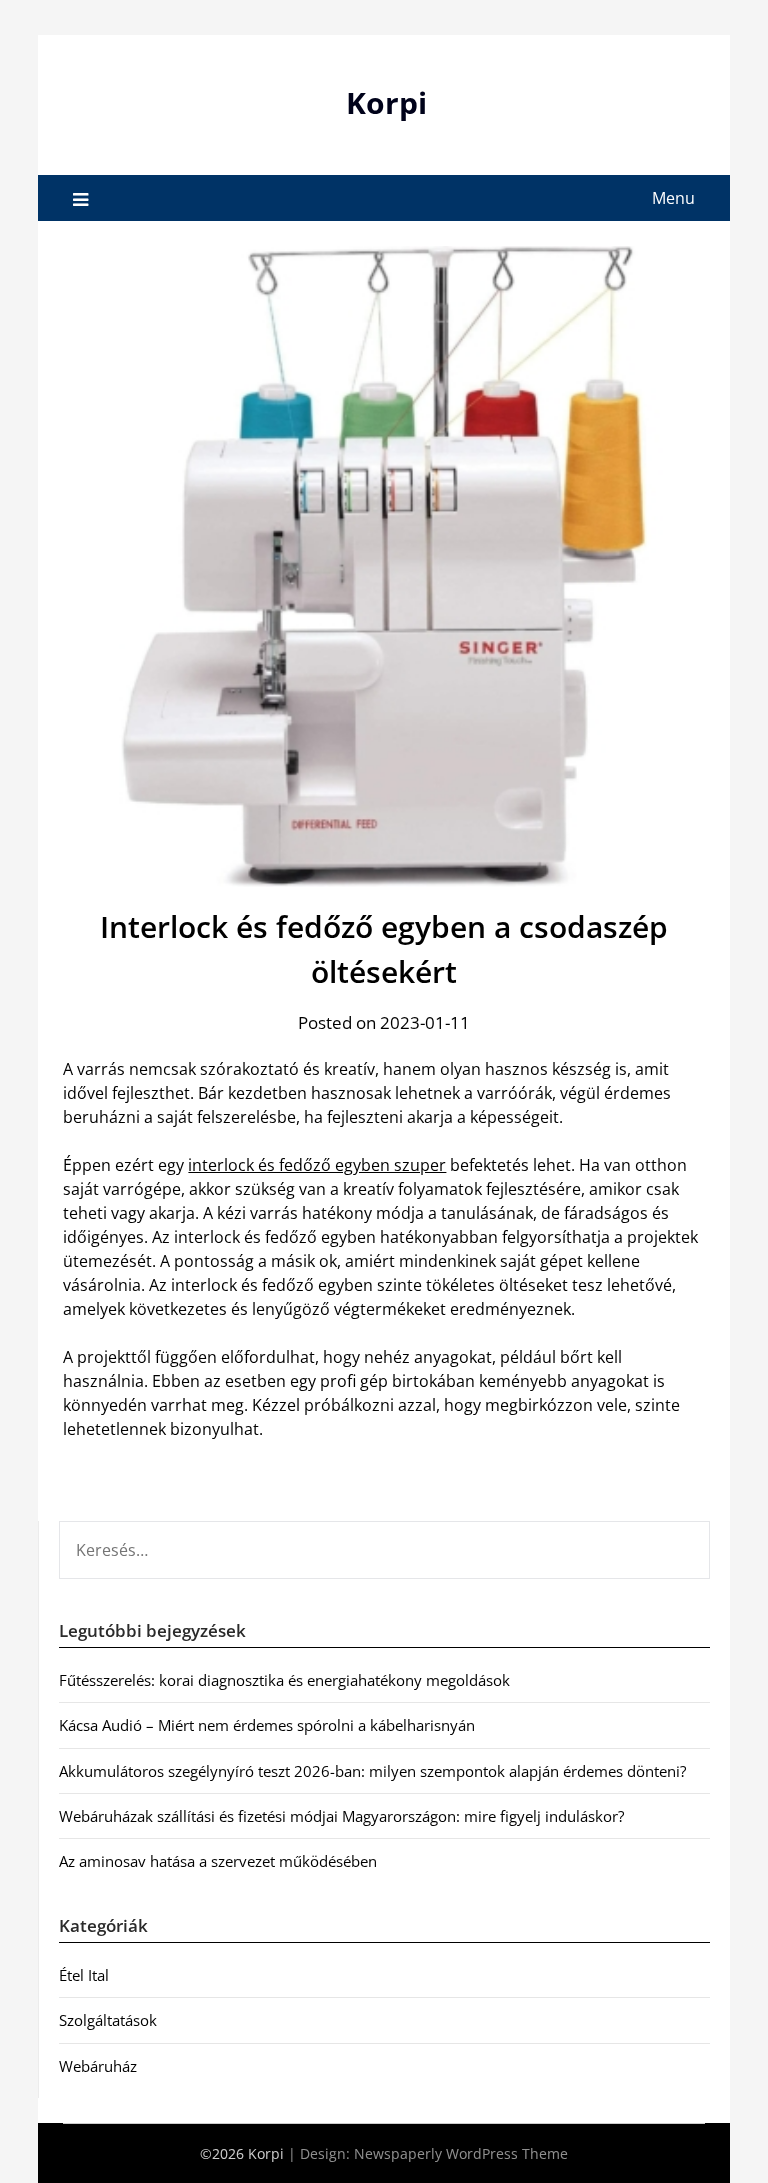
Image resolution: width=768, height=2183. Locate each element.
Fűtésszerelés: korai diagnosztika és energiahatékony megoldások (284, 1680)
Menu (673, 198)
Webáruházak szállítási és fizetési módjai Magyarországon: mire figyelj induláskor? (341, 1816)
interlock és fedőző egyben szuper (317, 1165)
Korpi (386, 102)
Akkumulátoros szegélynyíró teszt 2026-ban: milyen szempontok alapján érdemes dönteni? (372, 1771)
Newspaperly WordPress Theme (461, 2153)
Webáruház (98, 2066)
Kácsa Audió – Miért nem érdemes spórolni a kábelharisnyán (267, 1725)
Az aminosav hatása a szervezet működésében (218, 1861)
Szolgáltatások (108, 2020)
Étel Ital (84, 1975)
